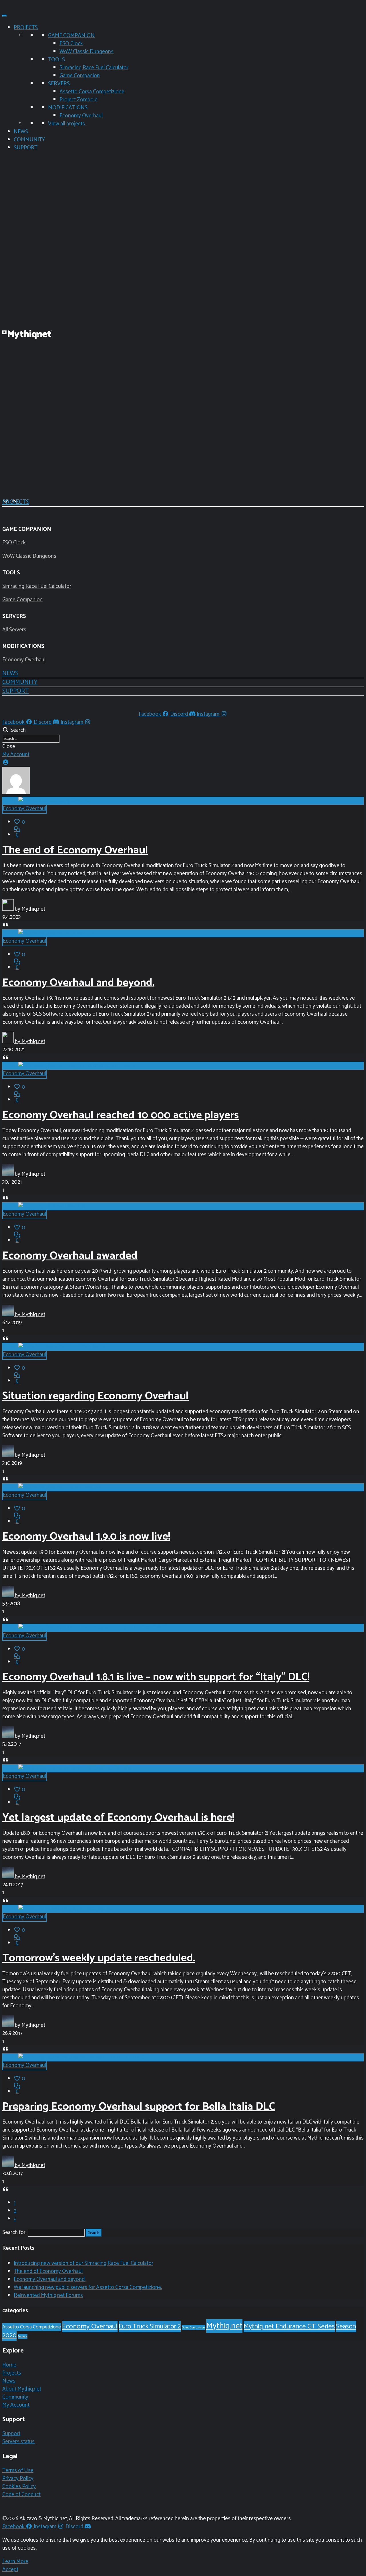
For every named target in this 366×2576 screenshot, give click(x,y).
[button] (10, 673)
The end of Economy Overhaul (75, 850)
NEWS (21, 132)
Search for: (14, 2232)
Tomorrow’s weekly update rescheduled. (99, 1958)
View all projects (66, 124)
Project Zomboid (78, 100)
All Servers (14, 630)
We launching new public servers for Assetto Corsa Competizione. (88, 2287)
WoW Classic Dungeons (86, 52)
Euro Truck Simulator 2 (150, 2327)
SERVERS (59, 84)
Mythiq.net (224, 2326)
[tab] (183, 507)
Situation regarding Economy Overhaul (96, 1396)
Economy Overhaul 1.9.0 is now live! (86, 1537)
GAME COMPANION (71, 36)
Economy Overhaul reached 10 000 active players (121, 1115)
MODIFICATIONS (68, 108)
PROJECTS (26, 28)
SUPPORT (26, 148)
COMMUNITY (29, 140)
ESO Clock (71, 44)
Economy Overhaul (81, 116)
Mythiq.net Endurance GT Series (289, 2327)
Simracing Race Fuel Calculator (94, 68)
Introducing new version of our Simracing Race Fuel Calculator (83, 2263)
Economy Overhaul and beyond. (78, 983)
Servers (23, 2336)
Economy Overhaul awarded (70, 1256)
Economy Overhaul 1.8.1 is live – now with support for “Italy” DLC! (156, 1677)
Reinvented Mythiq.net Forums (48, 2295)
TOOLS (56, 60)
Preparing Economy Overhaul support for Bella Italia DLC (139, 2107)
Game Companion (80, 76)
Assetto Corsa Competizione (92, 92)
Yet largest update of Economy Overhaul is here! (118, 1818)
